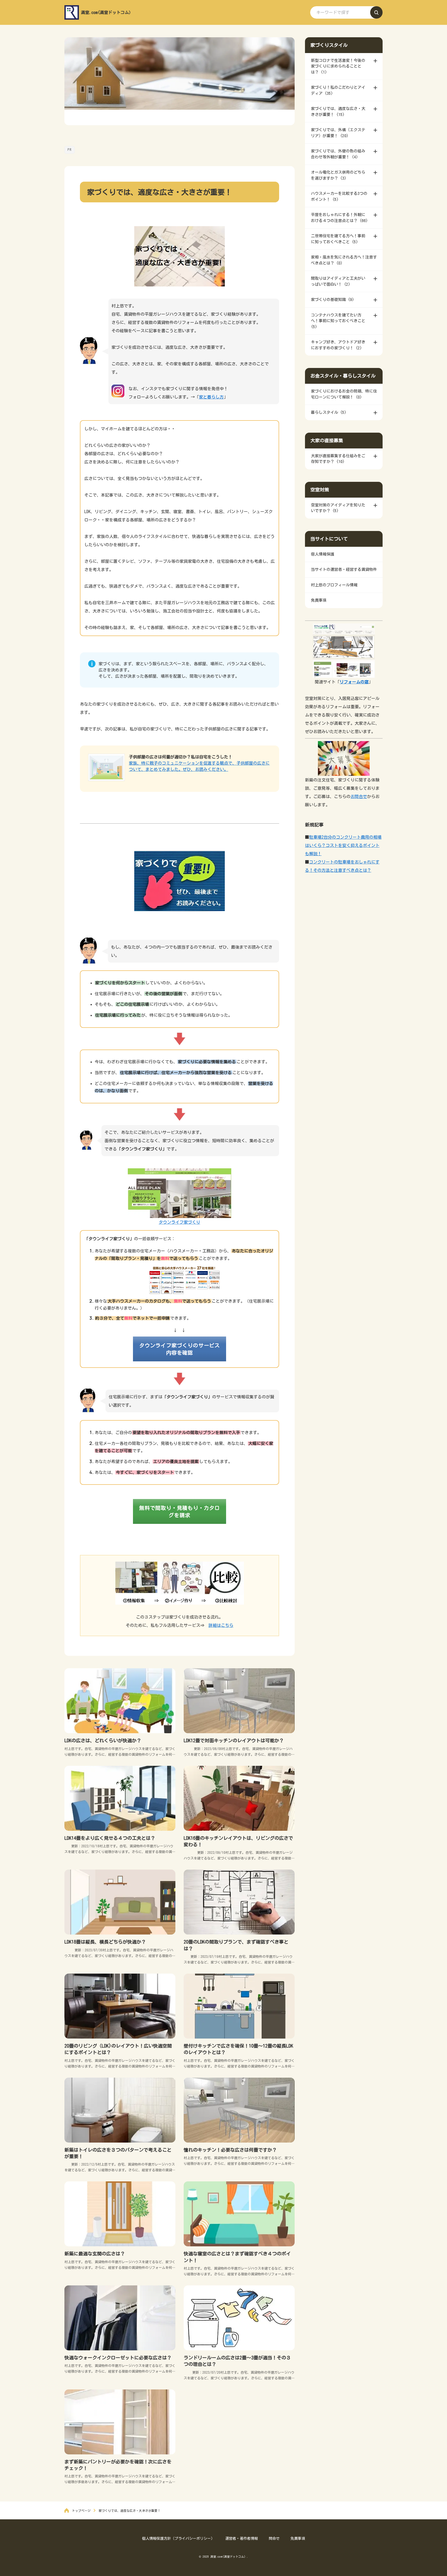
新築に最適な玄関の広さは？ (95, 2254)
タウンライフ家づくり (180, 1222)
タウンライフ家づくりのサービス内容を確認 (180, 1349)
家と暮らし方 (211, 397)
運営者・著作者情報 (242, 2538)
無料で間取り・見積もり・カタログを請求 (180, 1511)
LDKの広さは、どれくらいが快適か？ (103, 1740)
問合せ (274, 2538)
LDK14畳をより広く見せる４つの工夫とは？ (110, 1838)
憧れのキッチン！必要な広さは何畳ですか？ (230, 2150)
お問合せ (359, 796)
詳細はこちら (221, 1625)
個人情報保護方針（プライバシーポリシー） (178, 2538)
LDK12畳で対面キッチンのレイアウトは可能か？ (234, 1740)
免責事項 (298, 2538)
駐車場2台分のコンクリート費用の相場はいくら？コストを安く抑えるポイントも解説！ (343, 845)
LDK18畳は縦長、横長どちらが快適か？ (105, 1942)
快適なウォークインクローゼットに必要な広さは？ (118, 2358)
